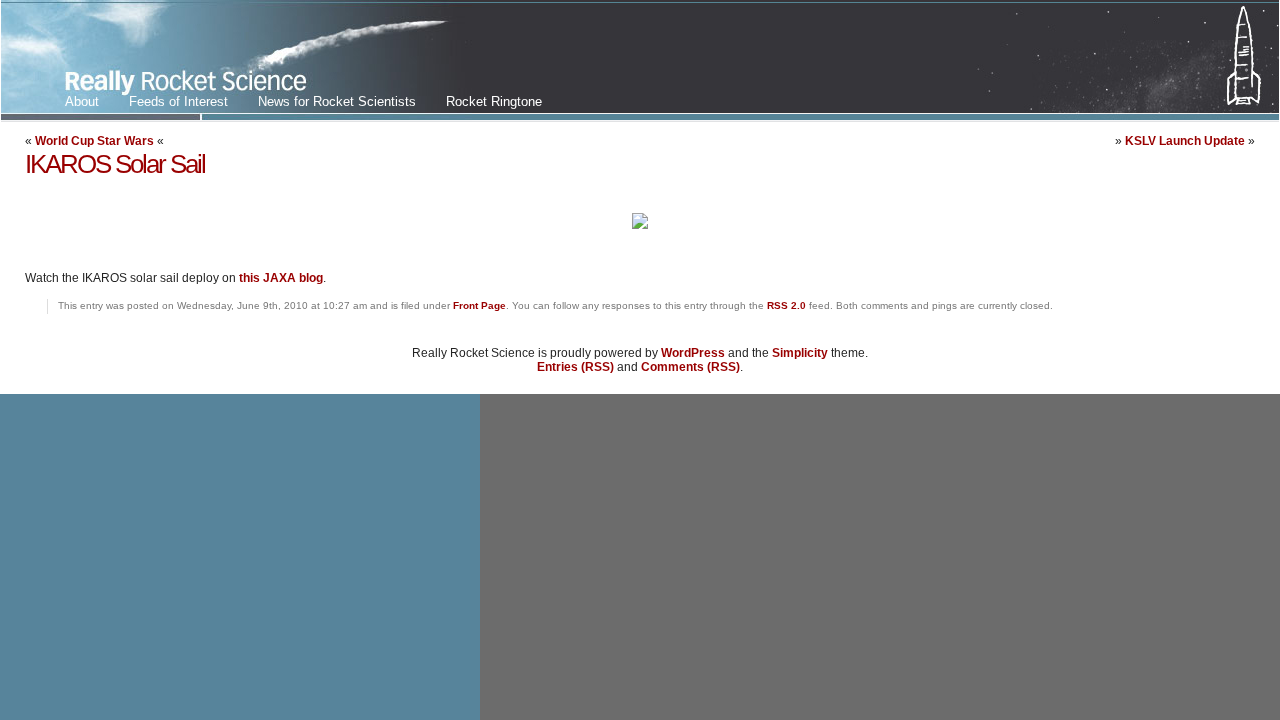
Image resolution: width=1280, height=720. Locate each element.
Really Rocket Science (236, 61)
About (82, 101)
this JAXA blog (281, 278)
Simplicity (800, 353)
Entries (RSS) (575, 367)
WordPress (693, 353)
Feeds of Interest (178, 101)
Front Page (479, 305)
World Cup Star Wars (94, 141)
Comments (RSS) (690, 367)
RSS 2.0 (786, 305)
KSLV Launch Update (1185, 141)
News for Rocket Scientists (337, 101)
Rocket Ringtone (494, 101)
